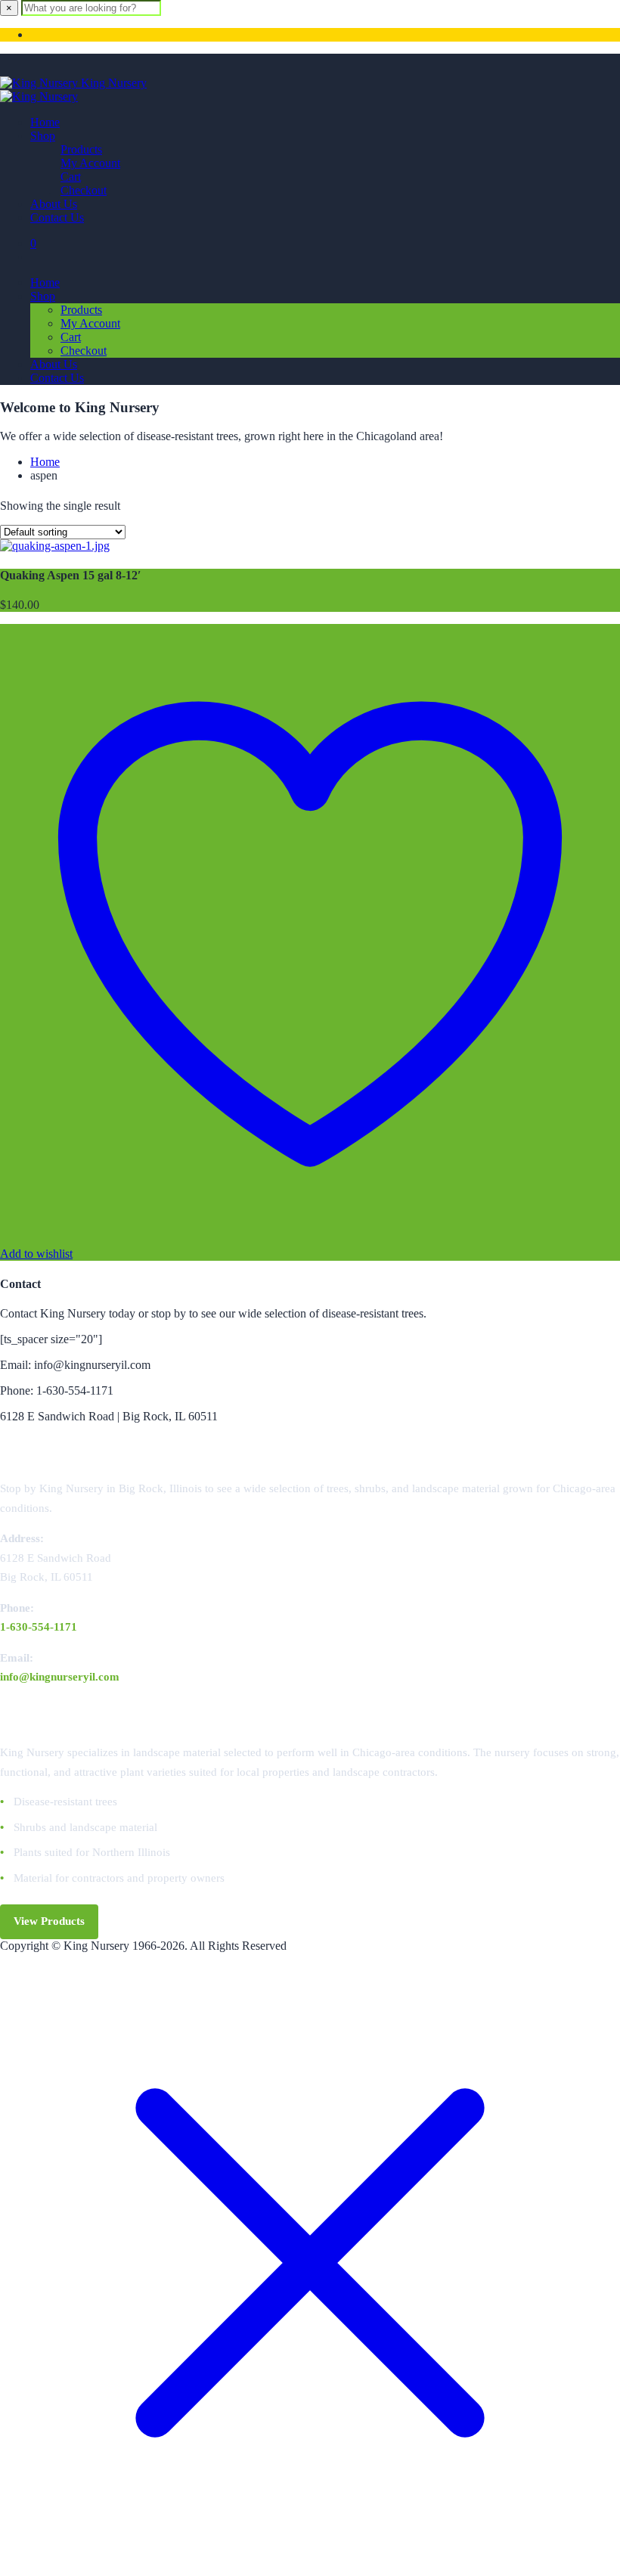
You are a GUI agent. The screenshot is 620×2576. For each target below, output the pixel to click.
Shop (43, 136)
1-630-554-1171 (39, 1627)
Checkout (84, 190)
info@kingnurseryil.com (60, 1677)
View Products (49, 1921)
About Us (54, 204)
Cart (71, 177)
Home (45, 122)
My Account (90, 163)
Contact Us (57, 217)
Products (81, 149)
